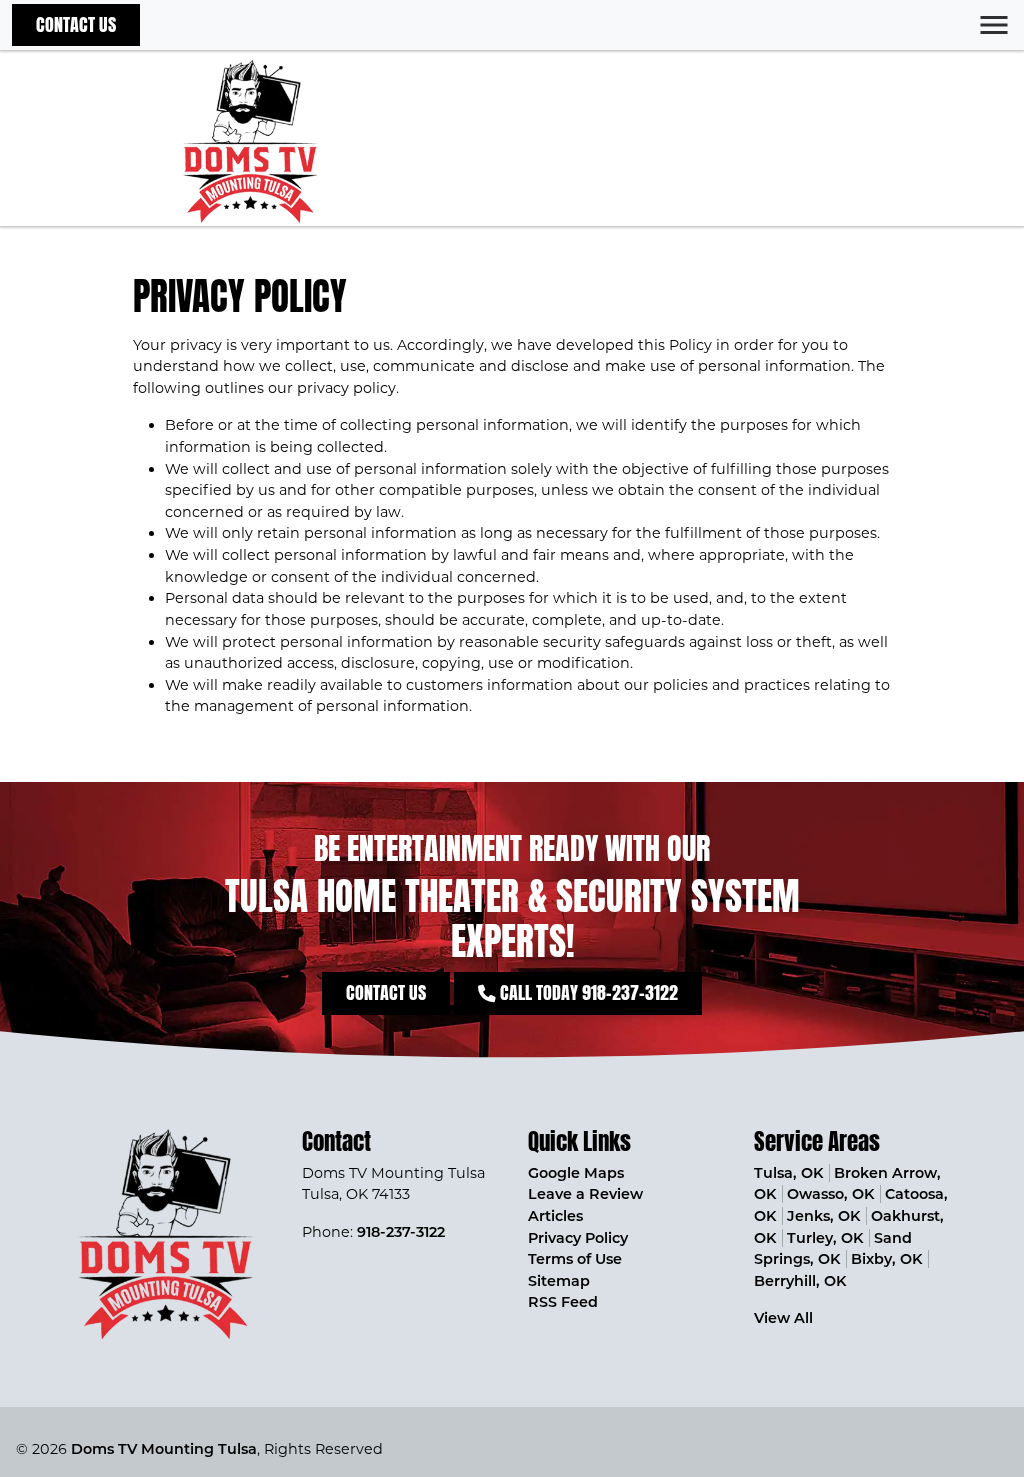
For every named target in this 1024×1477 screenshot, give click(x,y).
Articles (555, 1216)
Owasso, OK (830, 1194)
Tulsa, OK (788, 1173)
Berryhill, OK (800, 1281)
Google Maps (576, 1173)
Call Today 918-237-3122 (587, 992)
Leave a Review (585, 1194)
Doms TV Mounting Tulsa (164, 1449)
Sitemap (559, 1281)
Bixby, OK (886, 1259)
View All (783, 1318)
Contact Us (76, 24)
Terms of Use (575, 1259)
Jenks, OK (823, 1216)
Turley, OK (825, 1238)
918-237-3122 (401, 1232)
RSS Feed (563, 1302)
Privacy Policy (578, 1238)
